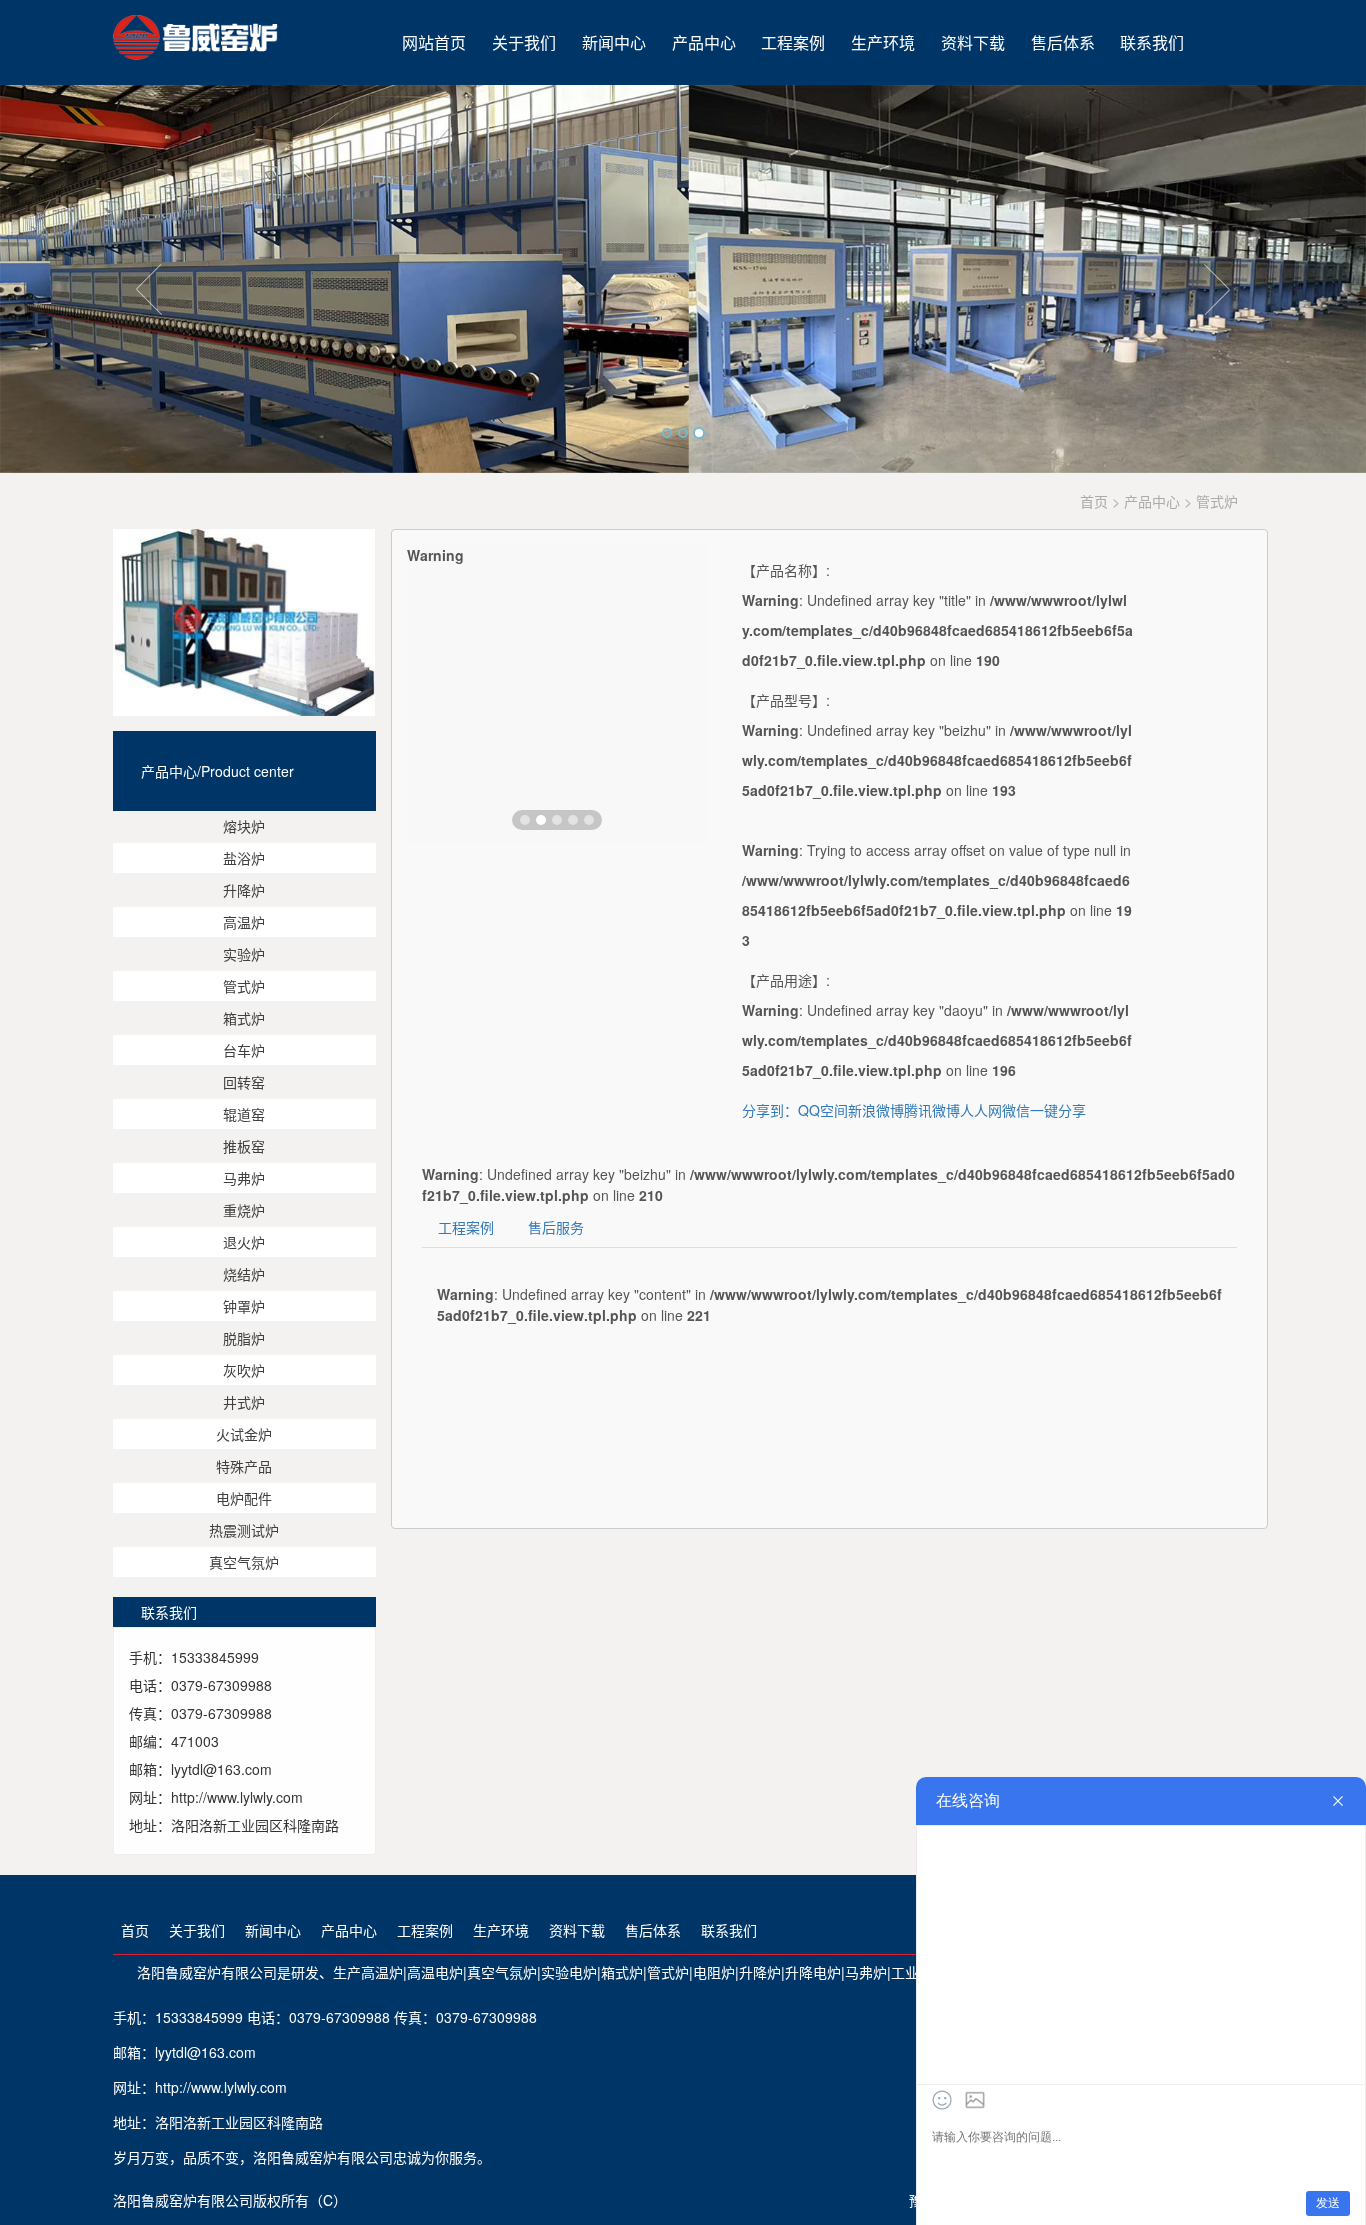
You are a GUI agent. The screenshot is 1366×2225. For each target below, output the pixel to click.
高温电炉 (435, 1972)
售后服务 (556, 1227)
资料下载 (973, 42)
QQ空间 (823, 1110)
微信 (1016, 1110)
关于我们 (524, 42)
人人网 (981, 1110)
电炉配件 (244, 1498)
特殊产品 (244, 1466)
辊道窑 (244, 1114)
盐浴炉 (244, 858)
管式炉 (244, 986)
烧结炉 (244, 1274)
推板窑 (244, 1146)
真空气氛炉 (244, 1562)
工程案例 (793, 42)
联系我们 (1152, 42)
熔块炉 (244, 826)
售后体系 (1063, 42)
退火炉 (244, 1242)
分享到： (770, 1110)
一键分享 (1058, 1110)
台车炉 (244, 1050)
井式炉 (244, 1402)
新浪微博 (876, 1110)
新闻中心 (614, 42)
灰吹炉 (244, 1370)
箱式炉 (244, 1018)
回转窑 (244, 1082)
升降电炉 (813, 1972)
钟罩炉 (244, 1306)
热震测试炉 (244, 1530)
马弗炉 (244, 1178)
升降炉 (244, 890)
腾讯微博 (932, 1110)
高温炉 (244, 922)
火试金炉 (244, 1434)
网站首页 (434, 42)
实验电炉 (569, 1972)
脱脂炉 (244, 1338)
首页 (1094, 501)
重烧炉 (244, 1210)
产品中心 (704, 42)
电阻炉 (714, 1972)
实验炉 (244, 954)
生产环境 (883, 42)
